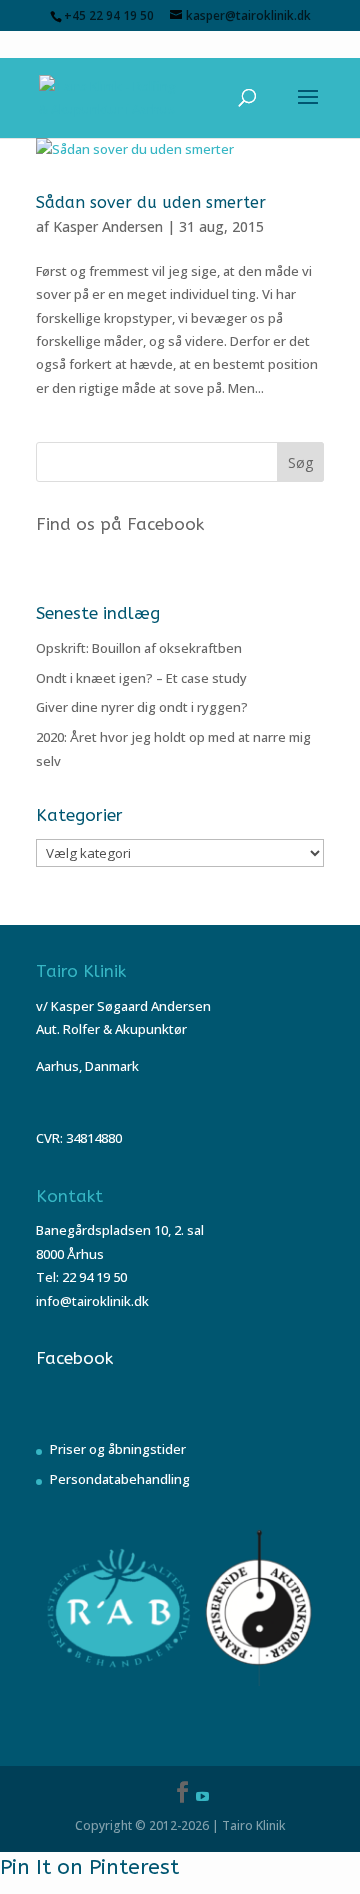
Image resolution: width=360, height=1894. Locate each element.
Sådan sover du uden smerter (151, 202)
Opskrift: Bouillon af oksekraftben (139, 648)
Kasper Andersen (108, 226)
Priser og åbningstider (118, 1449)
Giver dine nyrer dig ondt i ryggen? (142, 707)
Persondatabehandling (120, 1479)
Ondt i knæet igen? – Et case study (141, 678)
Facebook (74, 1358)
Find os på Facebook (120, 524)
